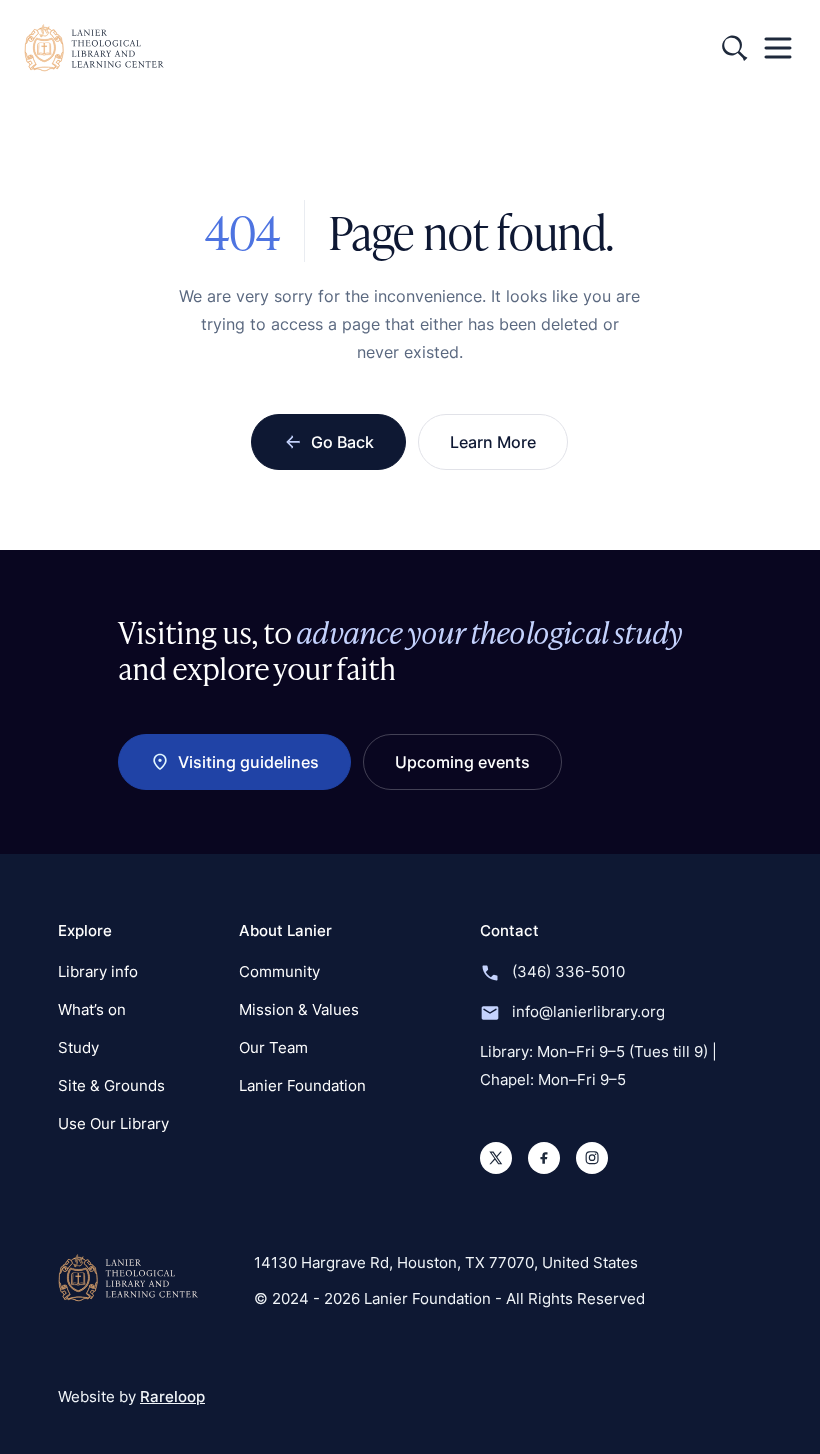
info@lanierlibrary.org (588, 1011)
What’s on (92, 1009)
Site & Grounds (111, 1085)
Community (279, 971)
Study (78, 1047)
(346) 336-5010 (568, 971)
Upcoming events (462, 762)
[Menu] (778, 48)
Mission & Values (299, 1009)
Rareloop (172, 1396)
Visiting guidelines (248, 762)
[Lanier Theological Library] (128, 1278)
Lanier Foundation (302, 1085)
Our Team (273, 1047)
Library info (98, 971)
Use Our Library (113, 1123)
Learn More (493, 442)
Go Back (342, 442)
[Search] (734, 48)
